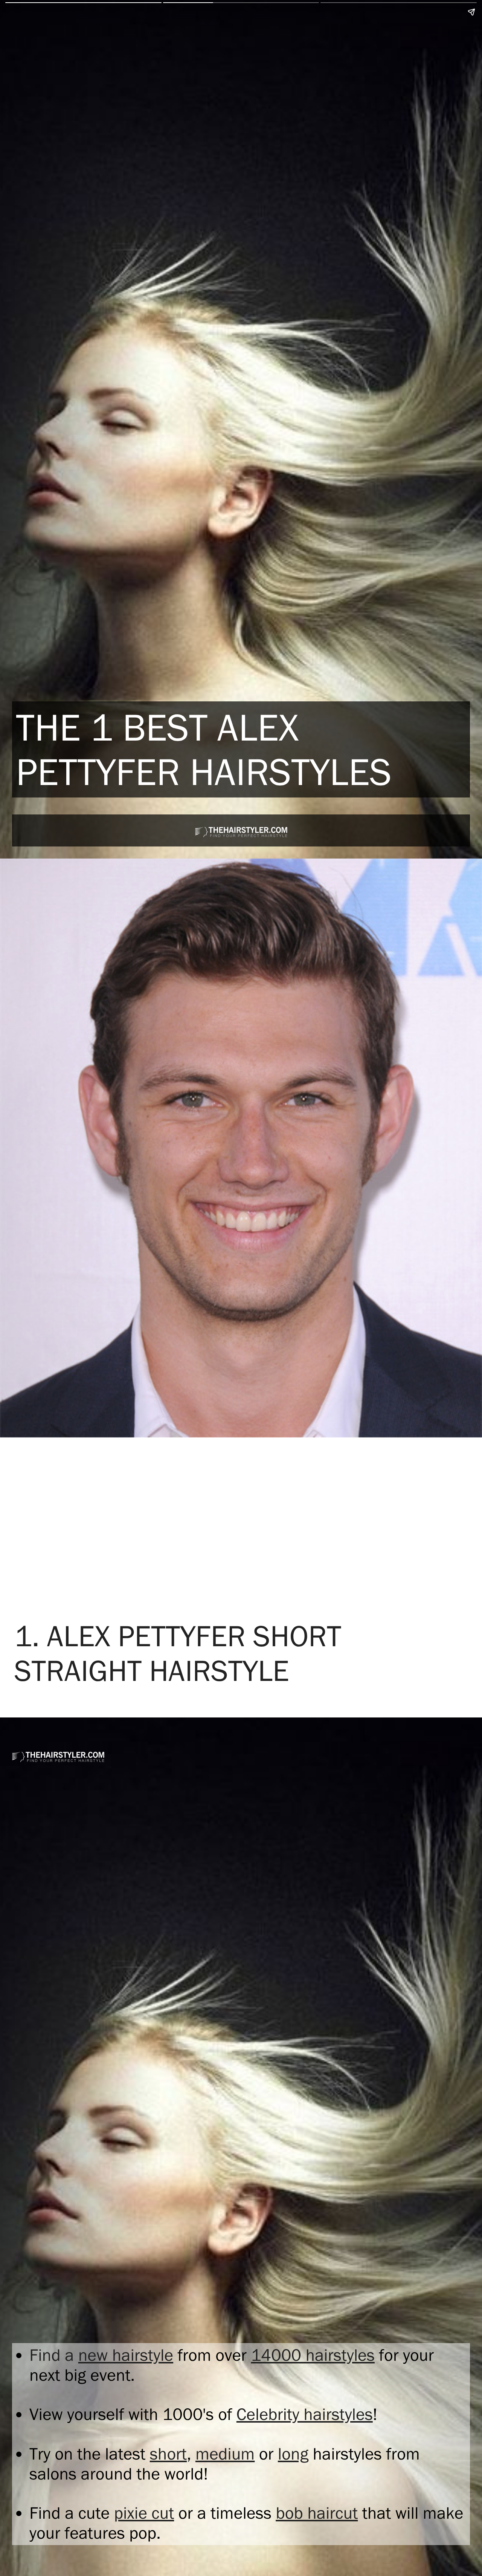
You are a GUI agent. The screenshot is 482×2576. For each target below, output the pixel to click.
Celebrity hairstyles (305, 2414)
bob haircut (317, 2513)
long (293, 2454)
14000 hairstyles (313, 2355)
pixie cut (144, 2513)
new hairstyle (126, 2355)
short (168, 2454)
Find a (54, 2355)
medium (225, 2454)
